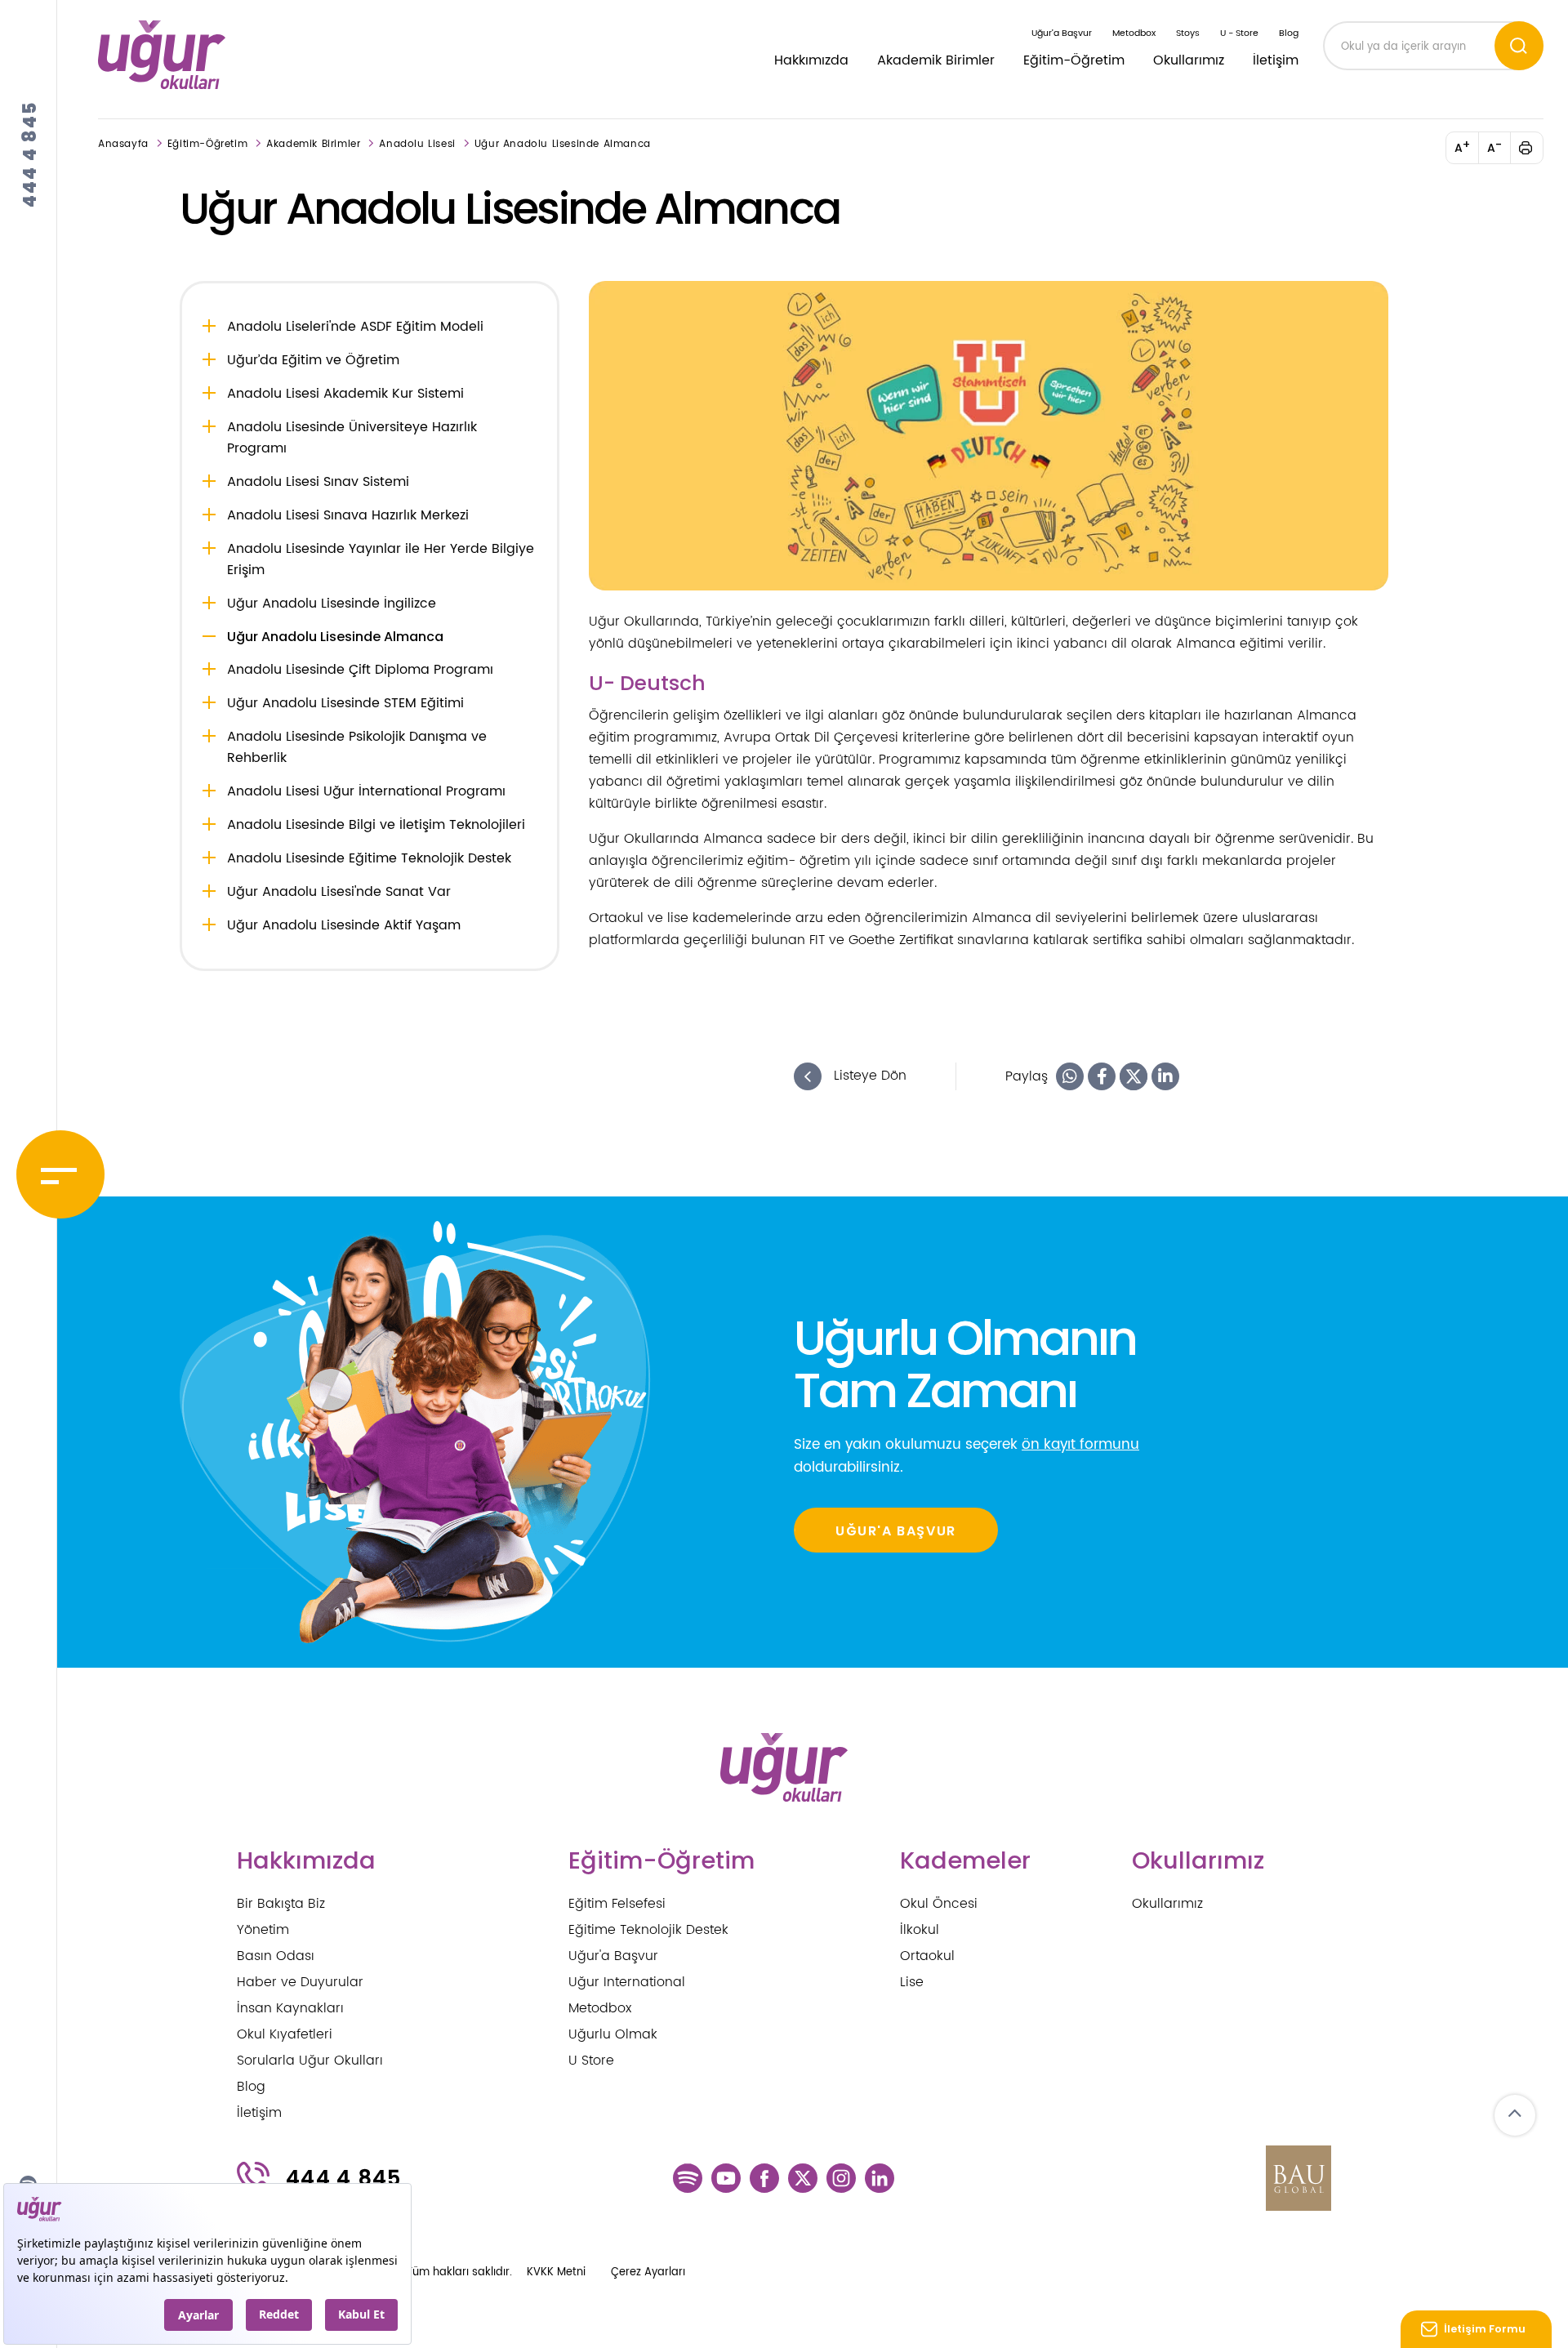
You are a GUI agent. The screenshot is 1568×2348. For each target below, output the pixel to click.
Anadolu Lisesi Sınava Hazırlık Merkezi (348, 515)
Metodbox (1134, 33)
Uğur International (627, 1982)
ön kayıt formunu (1080, 1445)
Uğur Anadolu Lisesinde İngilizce (332, 604)
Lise (912, 1982)
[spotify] (688, 2178)
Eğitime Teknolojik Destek (648, 1930)
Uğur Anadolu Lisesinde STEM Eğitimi (345, 703)
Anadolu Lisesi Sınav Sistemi (318, 482)
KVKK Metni (556, 2272)
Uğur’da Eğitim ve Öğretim (313, 360)
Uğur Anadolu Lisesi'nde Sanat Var (339, 892)
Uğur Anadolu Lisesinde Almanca (563, 144)
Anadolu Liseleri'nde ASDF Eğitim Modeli (355, 327)
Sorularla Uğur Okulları (310, 2061)
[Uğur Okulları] (162, 55)
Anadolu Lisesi (417, 144)
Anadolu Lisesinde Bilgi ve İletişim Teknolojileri (376, 825)
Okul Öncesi (939, 1904)
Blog (1289, 33)
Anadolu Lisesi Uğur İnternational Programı (366, 791)
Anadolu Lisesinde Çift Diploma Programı (360, 670)
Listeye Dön (868, 1076)
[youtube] (726, 2178)
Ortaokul (927, 1956)
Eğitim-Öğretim (1074, 60)
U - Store (1239, 33)
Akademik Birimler (936, 60)
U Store (591, 2061)
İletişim (1276, 60)
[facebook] (764, 2178)
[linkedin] (880, 2178)
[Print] (1535, 148)
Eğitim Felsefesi (617, 1904)
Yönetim (263, 1930)
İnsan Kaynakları (290, 2008)
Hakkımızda (811, 60)
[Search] (1519, 46)
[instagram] (841, 2178)
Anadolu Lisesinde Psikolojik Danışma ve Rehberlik (357, 747)
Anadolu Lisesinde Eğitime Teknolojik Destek (369, 858)
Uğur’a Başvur (1062, 33)
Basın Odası (276, 1956)
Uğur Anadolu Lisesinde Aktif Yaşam (344, 925)
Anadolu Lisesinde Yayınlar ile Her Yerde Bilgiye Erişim (381, 559)
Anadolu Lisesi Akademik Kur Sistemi (345, 394)
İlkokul (920, 1930)
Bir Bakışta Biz (281, 1904)
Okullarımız (1189, 60)
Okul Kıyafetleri (285, 2034)
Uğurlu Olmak (613, 2034)
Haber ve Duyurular (300, 1982)
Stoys (1188, 33)
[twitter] (803, 2178)
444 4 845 (30, 154)
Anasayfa (123, 144)
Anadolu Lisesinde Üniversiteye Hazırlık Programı (352, 438)
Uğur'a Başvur (613, 1956)
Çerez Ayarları (648, 2272)
